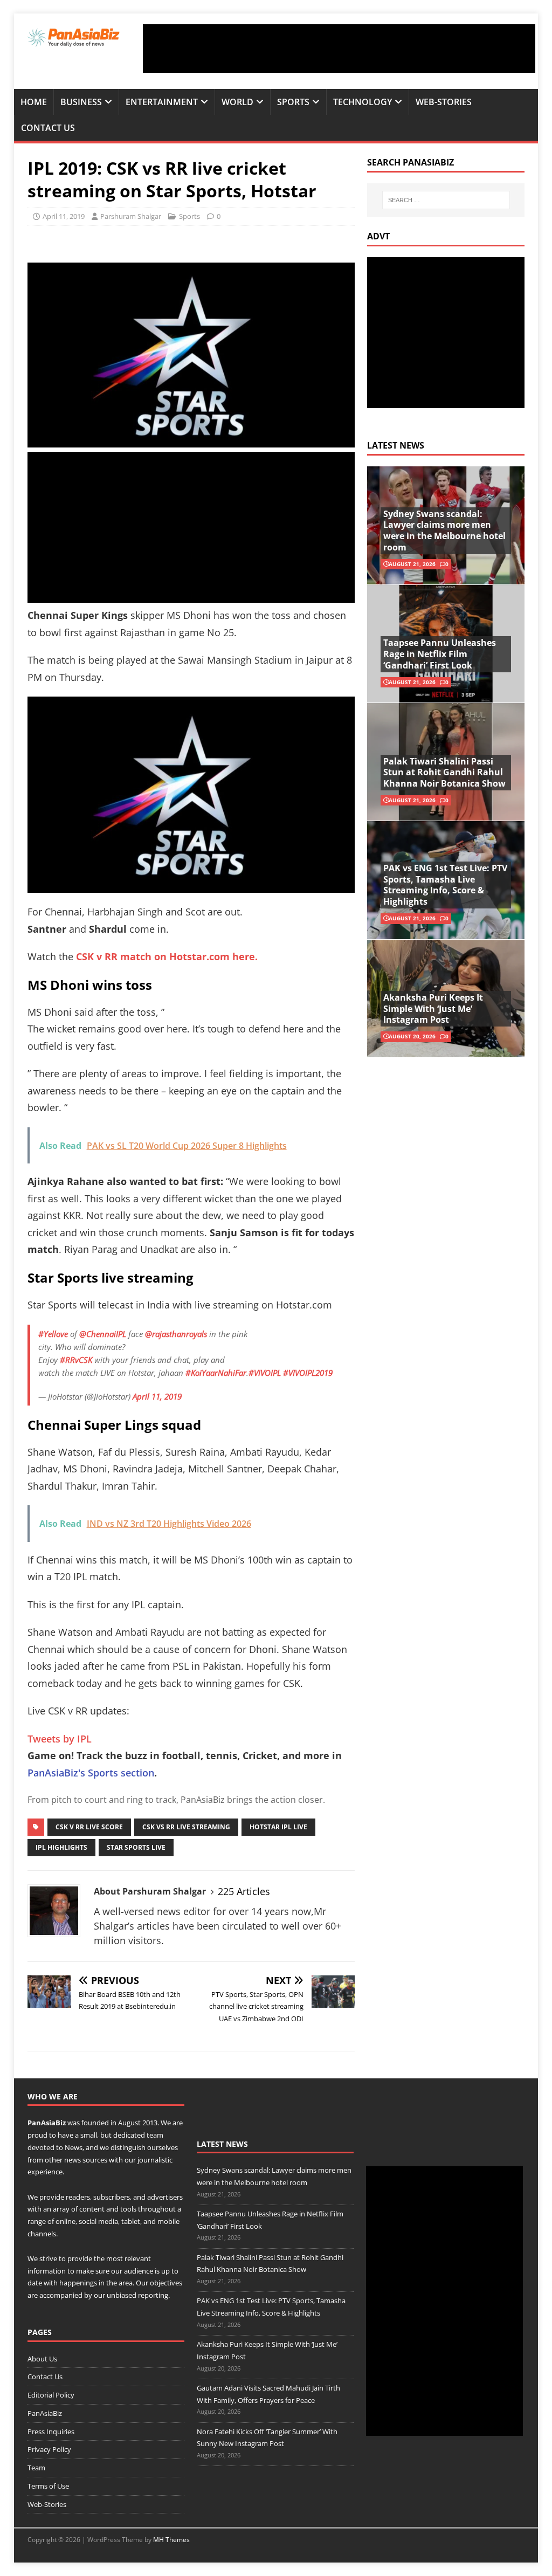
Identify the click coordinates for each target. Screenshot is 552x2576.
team (155, 2135)
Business (81, 102)
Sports (293, 102)
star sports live (136, 1847)
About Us (42, 2359)
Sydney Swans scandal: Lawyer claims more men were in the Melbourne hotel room (444, 531)
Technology (363, 102)
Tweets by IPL (60, 1739)
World (237, 102)
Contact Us (48, 128)
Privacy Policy (49, 2449)
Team (36, 2468)
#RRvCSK (76, 1360)
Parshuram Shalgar (131, 216)
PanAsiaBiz (47, 2123)
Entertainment (162, 102)
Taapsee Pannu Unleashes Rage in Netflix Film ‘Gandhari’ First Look (440, 654)
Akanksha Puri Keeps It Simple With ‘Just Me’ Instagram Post (433, 1009)
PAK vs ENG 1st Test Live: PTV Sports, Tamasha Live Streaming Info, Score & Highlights (445, 885)
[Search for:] (446, 200)
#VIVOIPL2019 (308, 1373)
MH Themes (171, 2540)
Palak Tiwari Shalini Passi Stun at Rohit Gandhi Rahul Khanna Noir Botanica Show (444, 773)
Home (34, 102)
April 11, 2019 (64, 216)
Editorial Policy (51, 2395)
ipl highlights (61, 1847)
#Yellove (53, 1334)
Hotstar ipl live (278, 1827)
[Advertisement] (339, 49)
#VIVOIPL (265, 1373)
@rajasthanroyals (176, 1334)
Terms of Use (48, 2486)
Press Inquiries (51, 2432)
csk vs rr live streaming (186, 1827)
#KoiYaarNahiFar (216, 1373)
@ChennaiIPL (103, 1334)
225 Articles (244, 1891)
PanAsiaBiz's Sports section (91, 1773)
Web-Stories (444, 102)
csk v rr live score (89, 1827)
